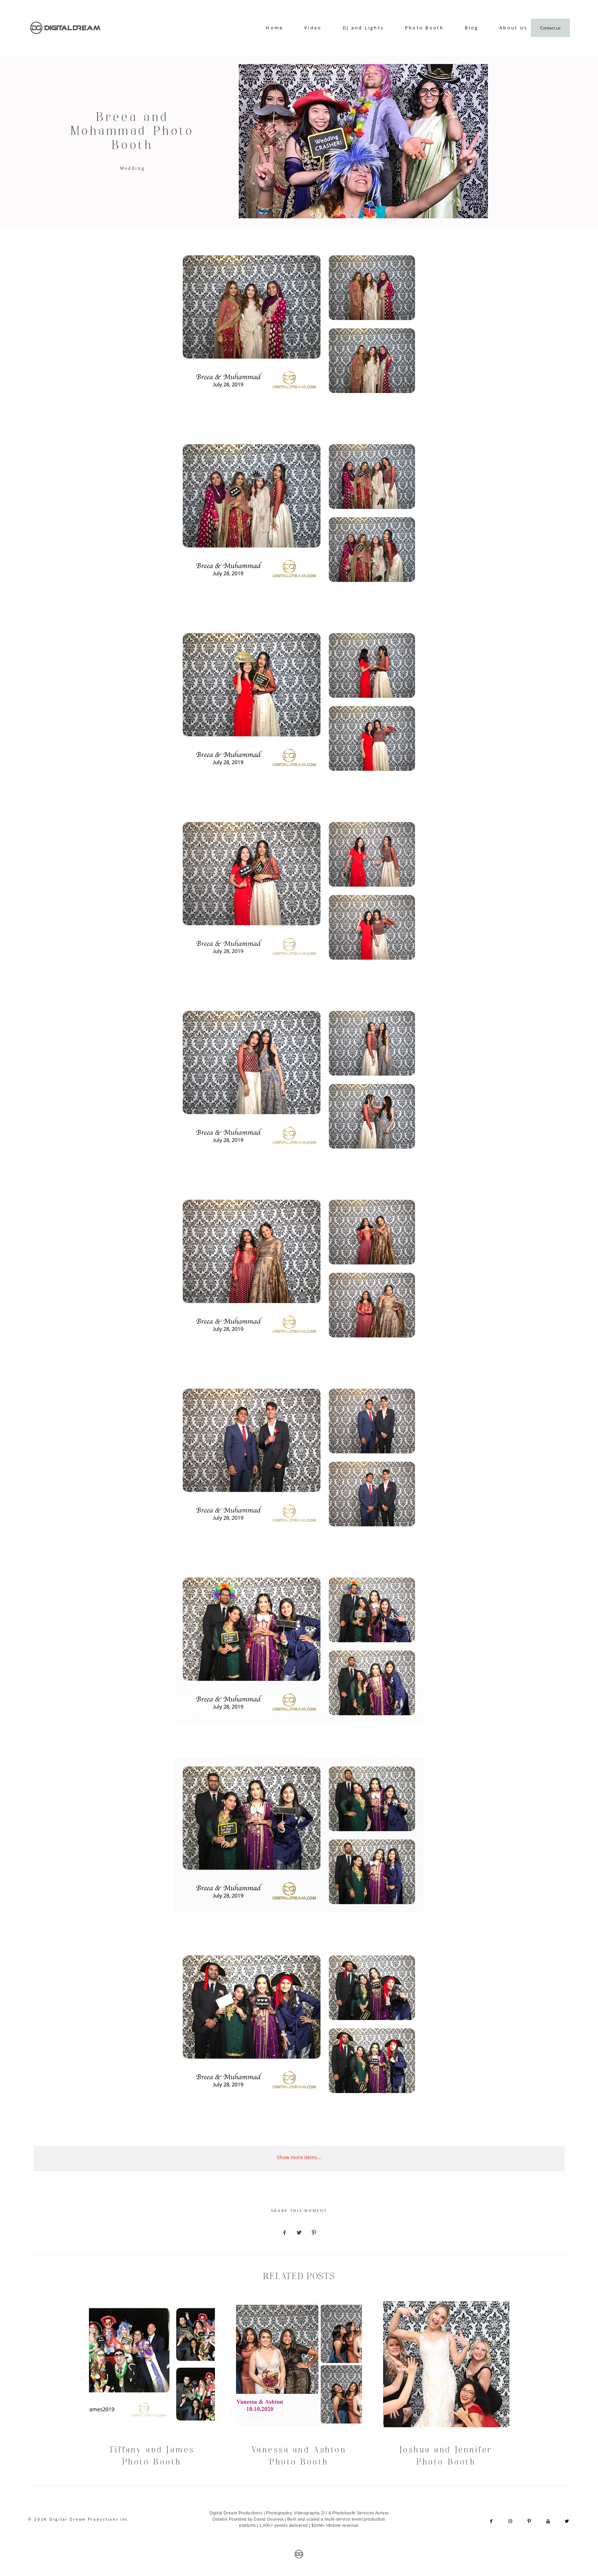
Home (274, 28)
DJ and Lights (363, 28)
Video (313, 28)
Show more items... (299, 2157)
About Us (513, 28)
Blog (472, 28)
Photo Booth (424, 28)
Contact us (550, 28)
